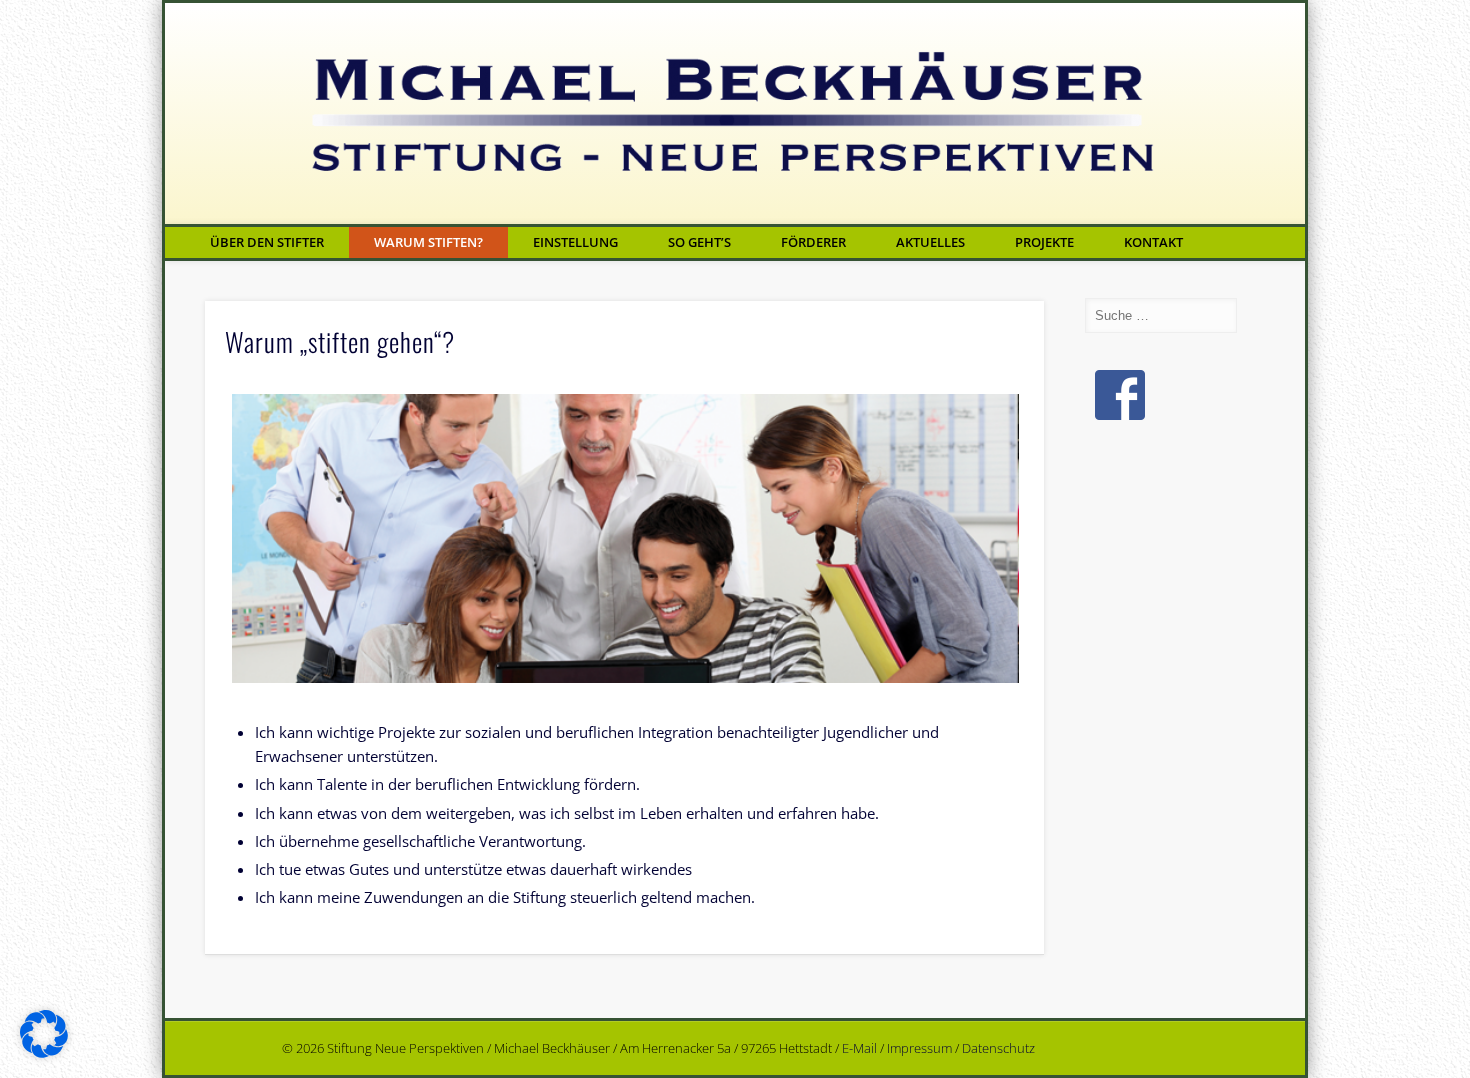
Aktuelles (930, 242)
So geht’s (699, 242)
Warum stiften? (428, 242)
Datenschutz (998, 1048)
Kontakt (1153, 242)
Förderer (813, 242)
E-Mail (859, 1048)
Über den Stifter (267, 242)
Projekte (1044, 242)
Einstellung (575, 242)
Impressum (919, 1048)
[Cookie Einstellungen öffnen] (44, 1053)
